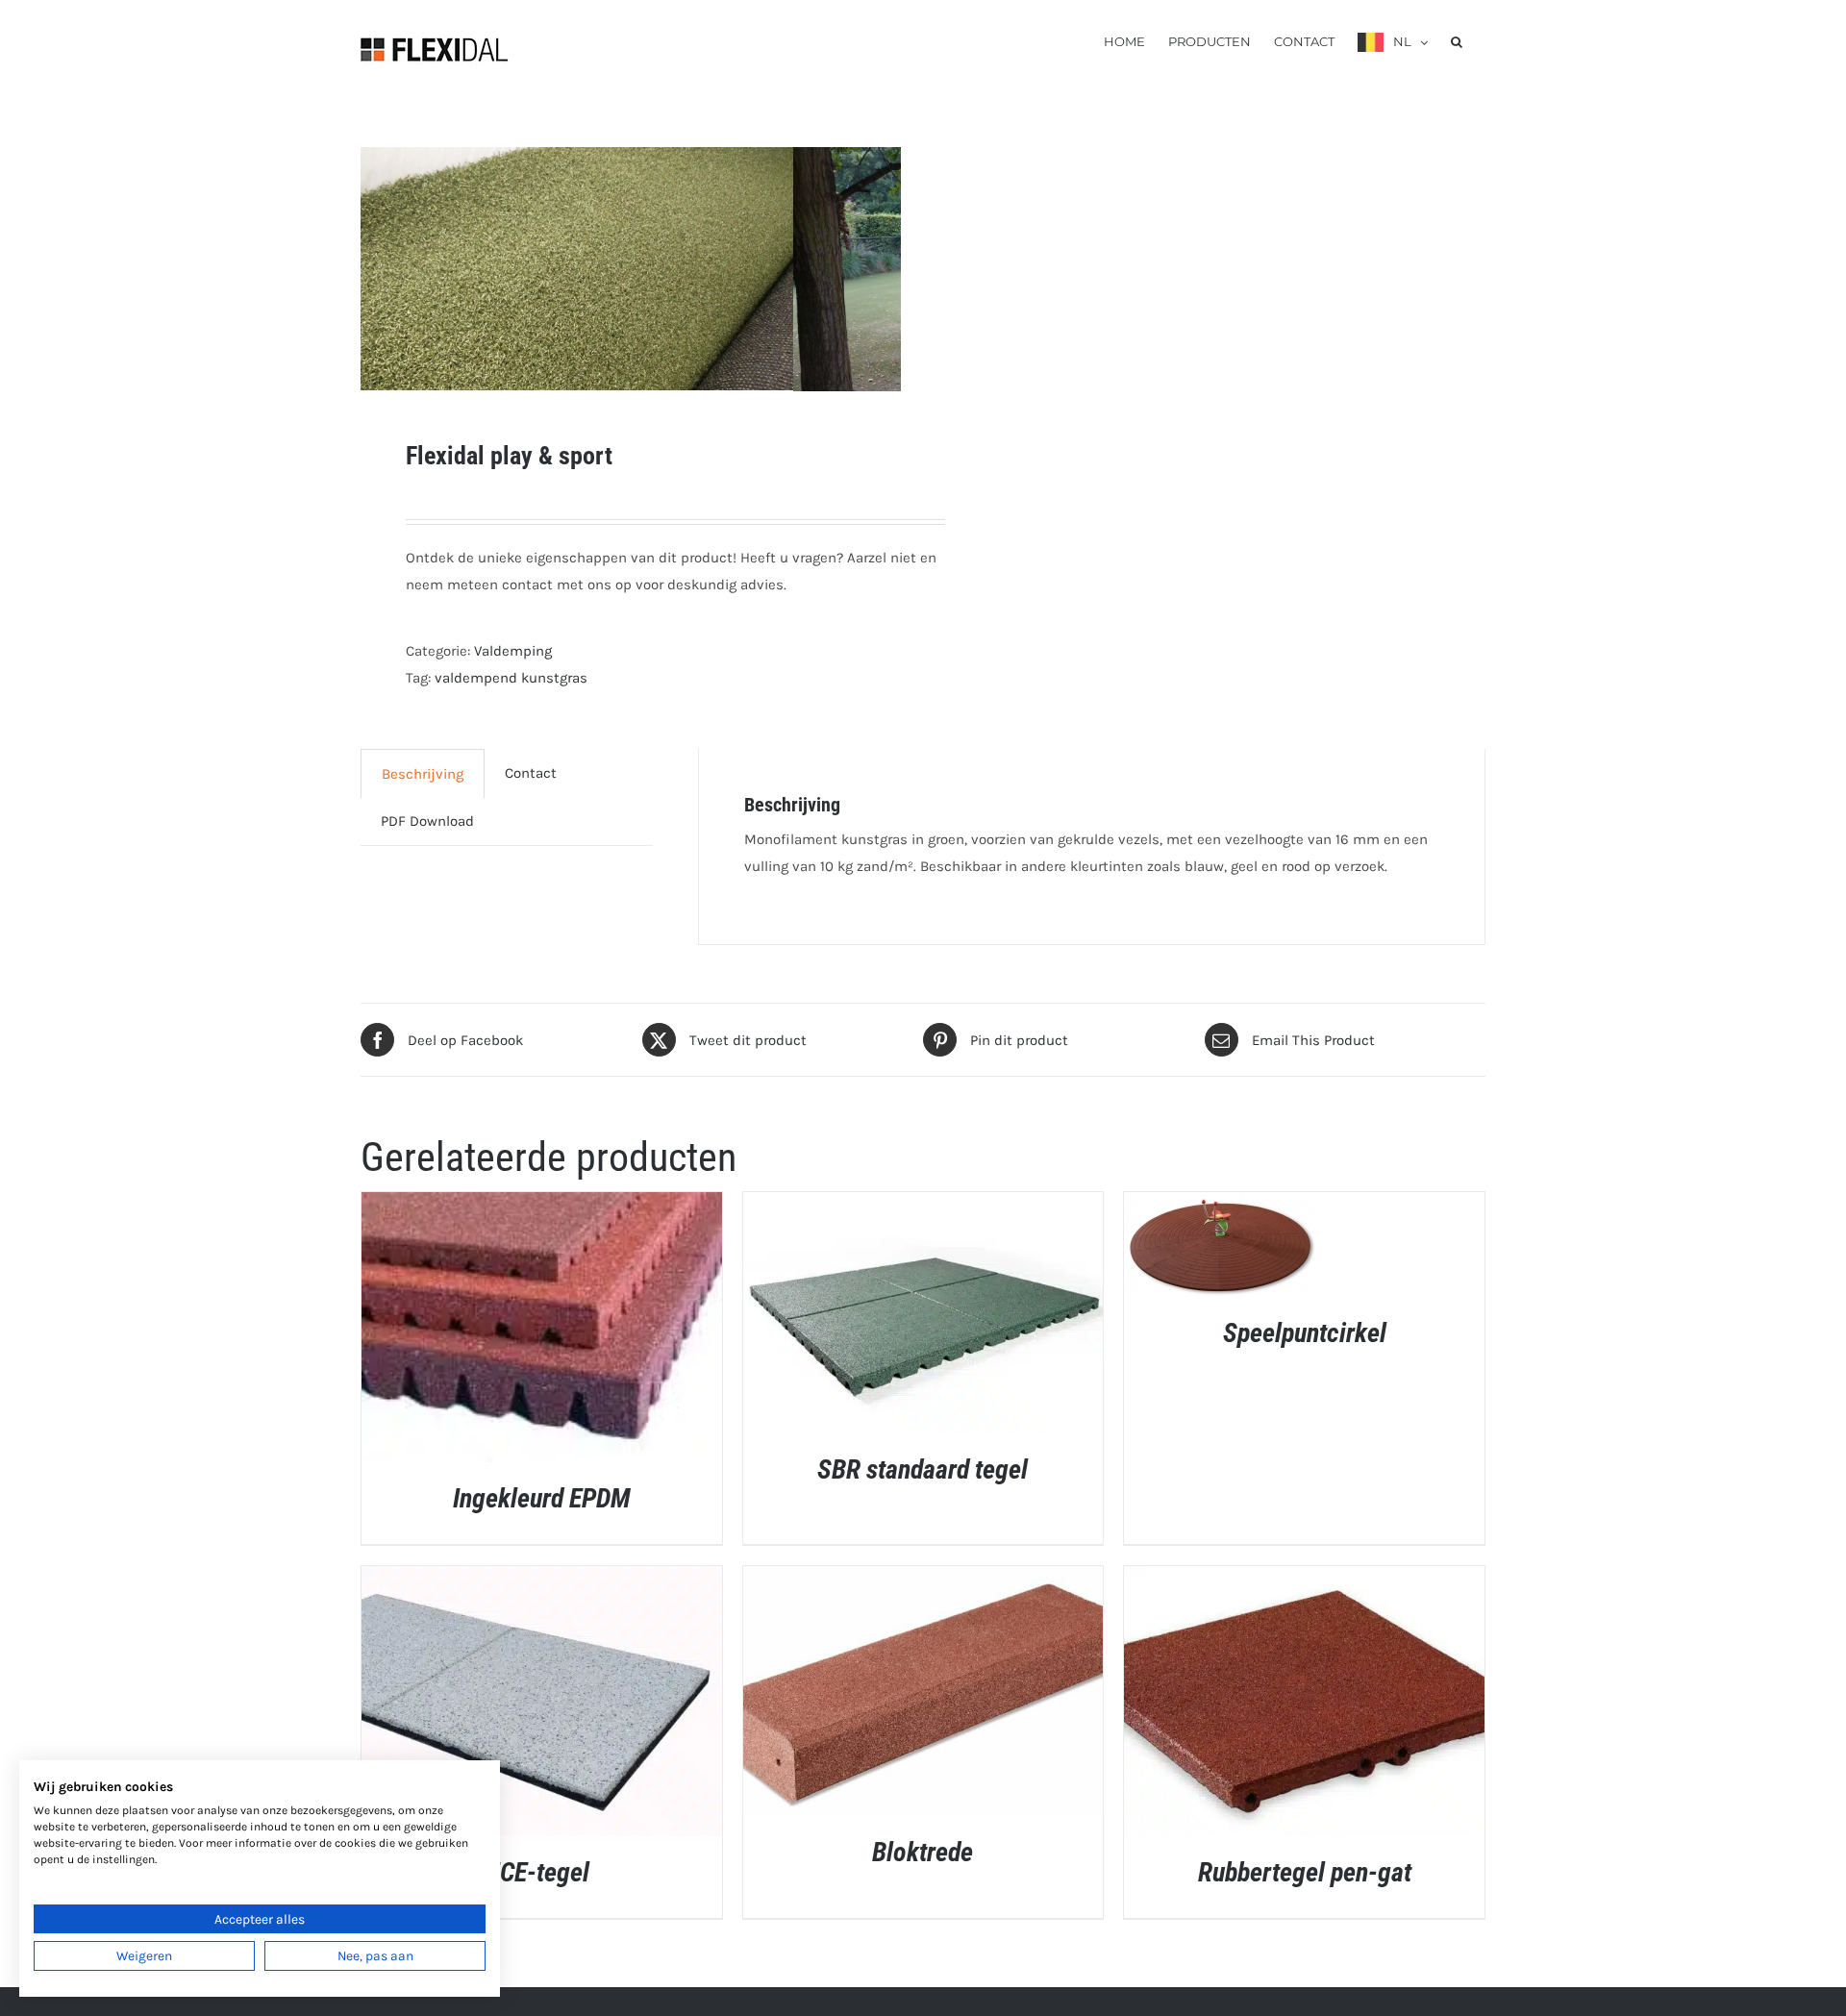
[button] (1457, 40)
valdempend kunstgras (511, 678)
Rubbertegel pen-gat (1305, 1872)
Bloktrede (923, 1852)
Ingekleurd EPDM (542, 1498)
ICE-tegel (541, 1872)
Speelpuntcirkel (1305, 1333)
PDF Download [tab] (427, 821)
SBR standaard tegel (923, 1469)
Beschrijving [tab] (423, 774)
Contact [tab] (531, 773)
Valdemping (513, 651)
